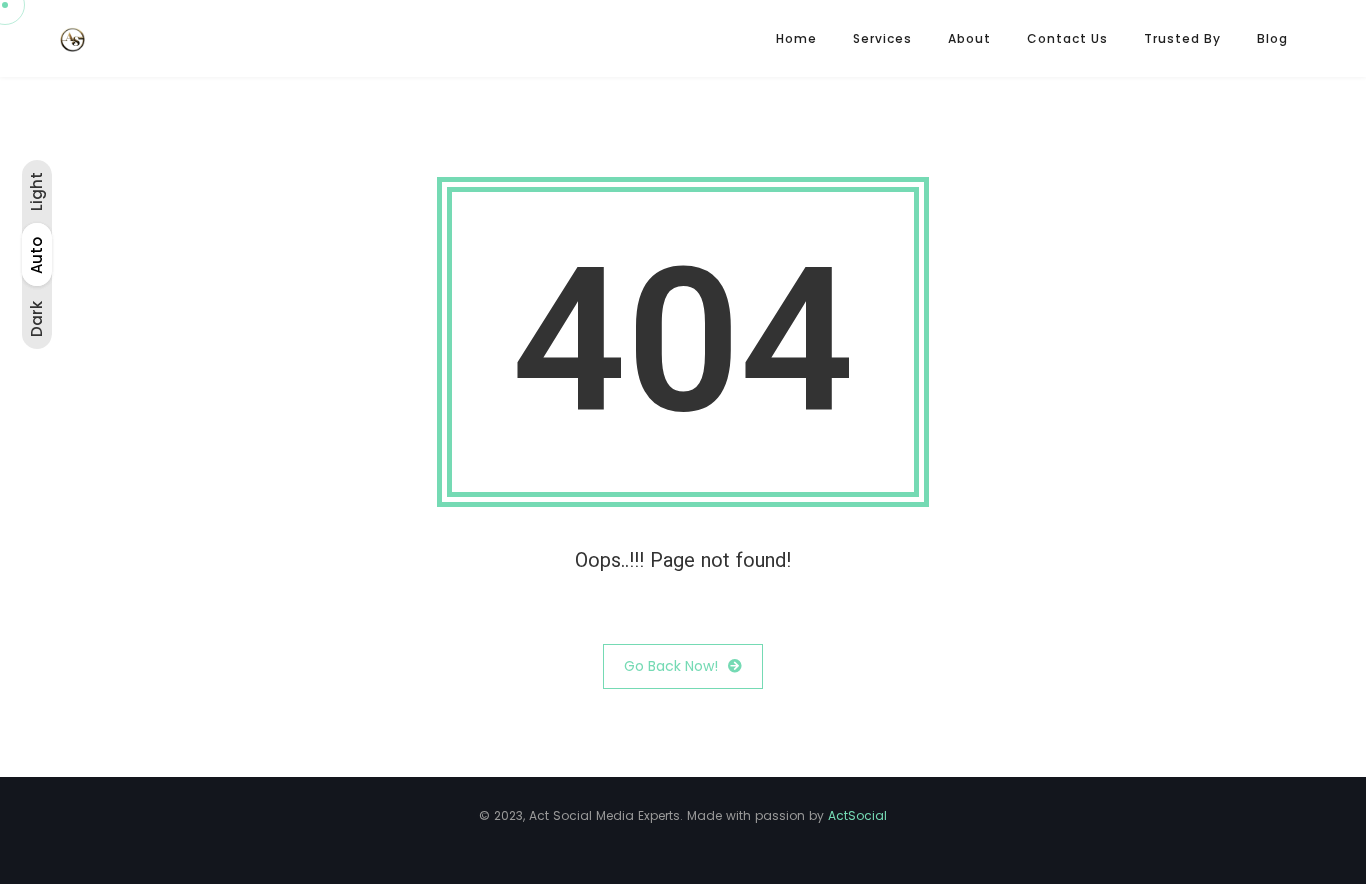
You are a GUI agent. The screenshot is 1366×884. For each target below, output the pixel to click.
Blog (1272, 38)
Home (796, 38)
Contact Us (1067, 38)
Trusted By (1182, 38)
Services (882, 38)
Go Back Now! (671, 666)
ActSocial (857, 815)
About (969, 38)
